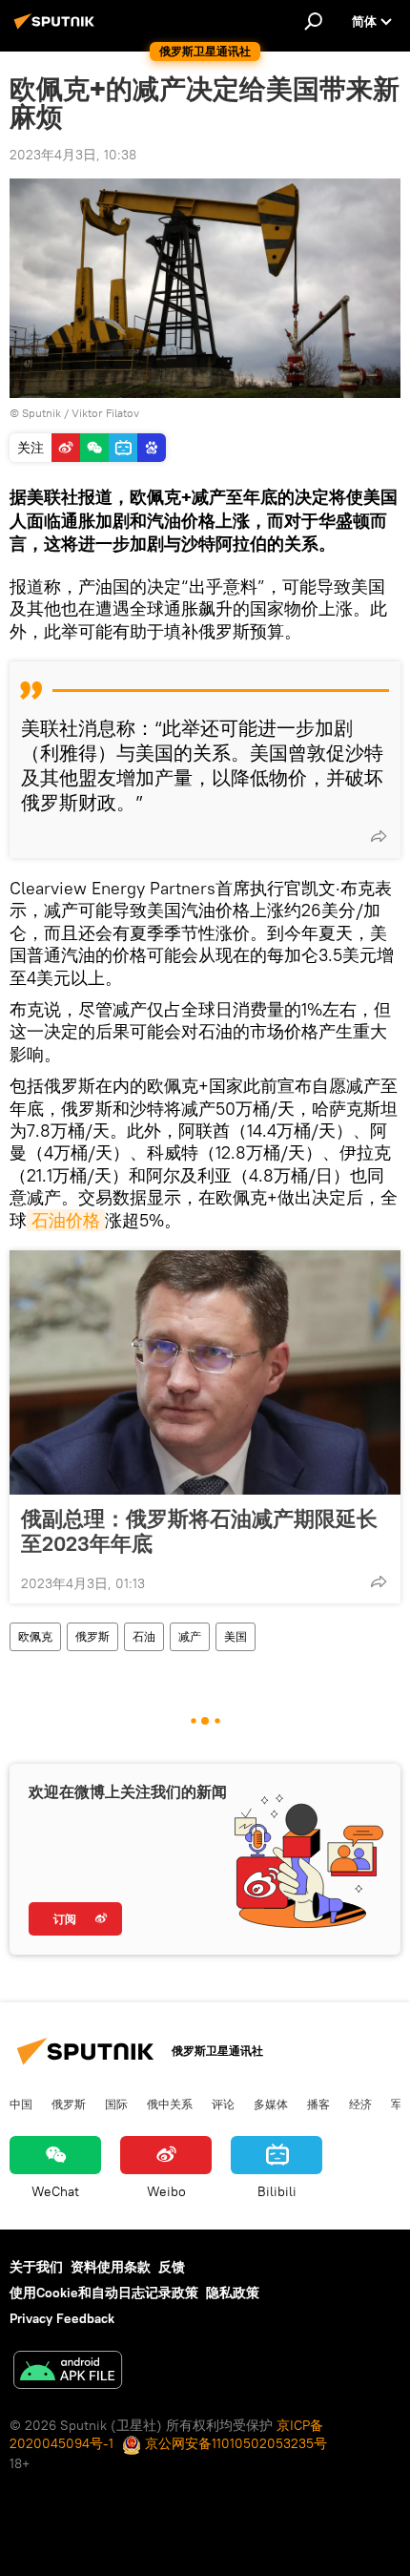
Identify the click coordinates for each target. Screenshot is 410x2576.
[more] (379, 836)
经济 (360, 2104)
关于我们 (36, 2267)
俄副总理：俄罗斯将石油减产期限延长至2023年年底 (199, 1531)
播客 (318, 2104)
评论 (223, 2104)
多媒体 (271, 2104)
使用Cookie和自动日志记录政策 (104, 2293)
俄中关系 (170, 2104)
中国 (21, 2104)
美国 (236, 1636)
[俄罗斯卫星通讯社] (57, 29)
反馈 (172, 2267)
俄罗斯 (92, 1636)
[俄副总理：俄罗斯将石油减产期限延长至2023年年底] (205, 1372)
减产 (190, 1636)
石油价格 (66, 1220)
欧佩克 (35, 1636)
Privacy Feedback (62, 2318)
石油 (144, 1636)
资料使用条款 (111, 2267)
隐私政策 (233, 2293)
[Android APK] (68, 2372)
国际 (116, 2104)
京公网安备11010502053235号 (234, 2443)
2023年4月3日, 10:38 (73, 155)
